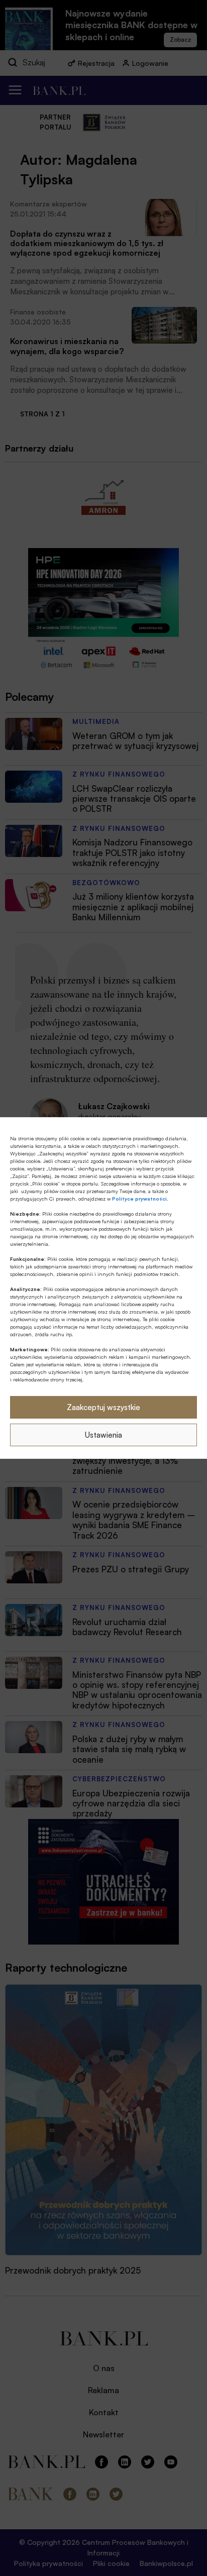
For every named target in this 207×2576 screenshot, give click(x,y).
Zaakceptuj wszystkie (103, 1407)
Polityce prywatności (139, 1199)
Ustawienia (103, 1435)
